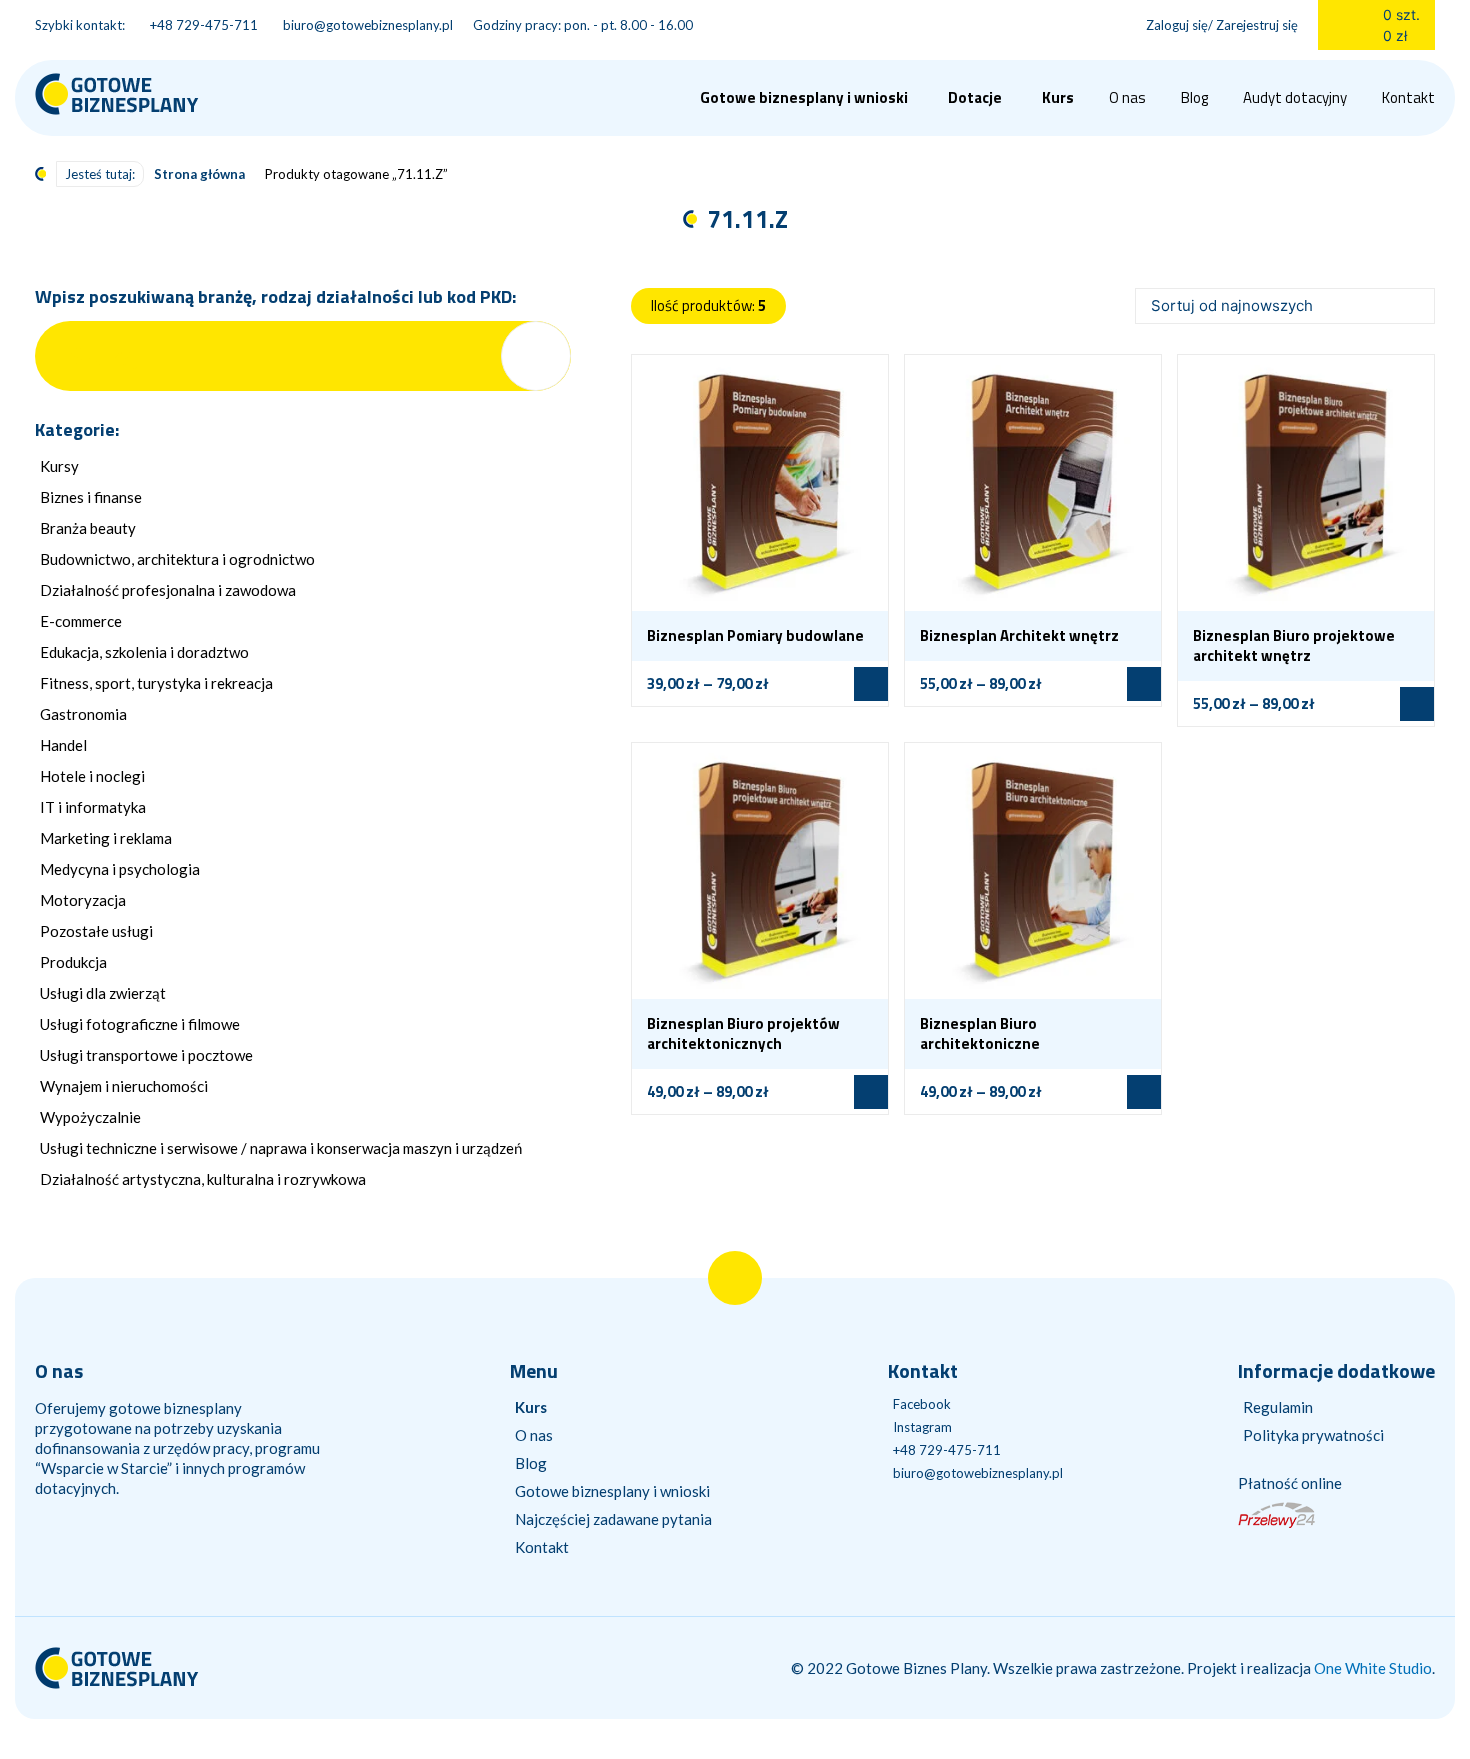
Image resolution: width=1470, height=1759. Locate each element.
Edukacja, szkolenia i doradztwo (144, 652)
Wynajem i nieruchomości (124, 1086)
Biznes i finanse (91, 497)
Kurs (1058, 97)
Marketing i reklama (106, 838)
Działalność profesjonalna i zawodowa (168, 590)
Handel (63, 745)
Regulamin (1278, 1407)
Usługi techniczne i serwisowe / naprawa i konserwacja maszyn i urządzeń (281, 1148)
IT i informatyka (93, 807)
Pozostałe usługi (96, 931)
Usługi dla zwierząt (103, 993)
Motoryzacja (83, 900)
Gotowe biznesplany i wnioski (612, 1491)
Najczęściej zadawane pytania (613, 1519)
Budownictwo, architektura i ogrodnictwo (177, 559)
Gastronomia (83, 714)
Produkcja (73, 962)
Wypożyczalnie (90, 1117)
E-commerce (81, 621)
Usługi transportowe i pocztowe (146, 1055)
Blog (1194, 97)
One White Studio (1373, 1668)
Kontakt (1408, 97)
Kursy (59, 466)
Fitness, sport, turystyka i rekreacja (156, 683)
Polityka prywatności (1313, 1435)
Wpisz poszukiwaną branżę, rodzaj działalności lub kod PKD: (275, 297)
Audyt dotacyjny (1295, 97)
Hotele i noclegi (92, 776)
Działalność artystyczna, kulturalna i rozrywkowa (203, 1179)
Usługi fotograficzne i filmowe (140, 1024)
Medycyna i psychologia (120, 869)
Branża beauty (88, 528)
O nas (1127, 97)
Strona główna (199, 174)
